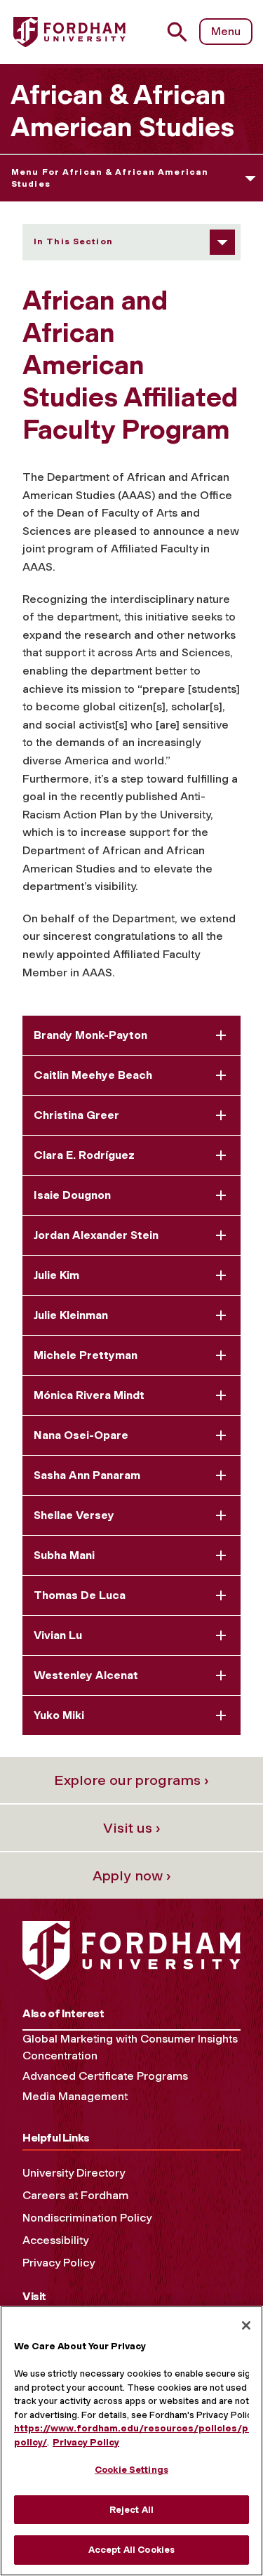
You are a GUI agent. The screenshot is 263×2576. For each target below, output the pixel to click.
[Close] (246, 2325)
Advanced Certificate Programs (105, 2076)
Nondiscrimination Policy (87, 2218)
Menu (226, 31)
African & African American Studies (122, 111)
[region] (131, 2441)
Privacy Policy (59, 2263)
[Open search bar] (183, 32)
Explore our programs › (131, 1780)
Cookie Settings (131, 2470)
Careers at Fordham (75, 2195)
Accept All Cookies (131, 2550)
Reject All (131, 2510)
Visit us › (132, 1828)
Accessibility (55, 2240)
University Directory (74, 2173)
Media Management (75, 2096)
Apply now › (132, 1875)
